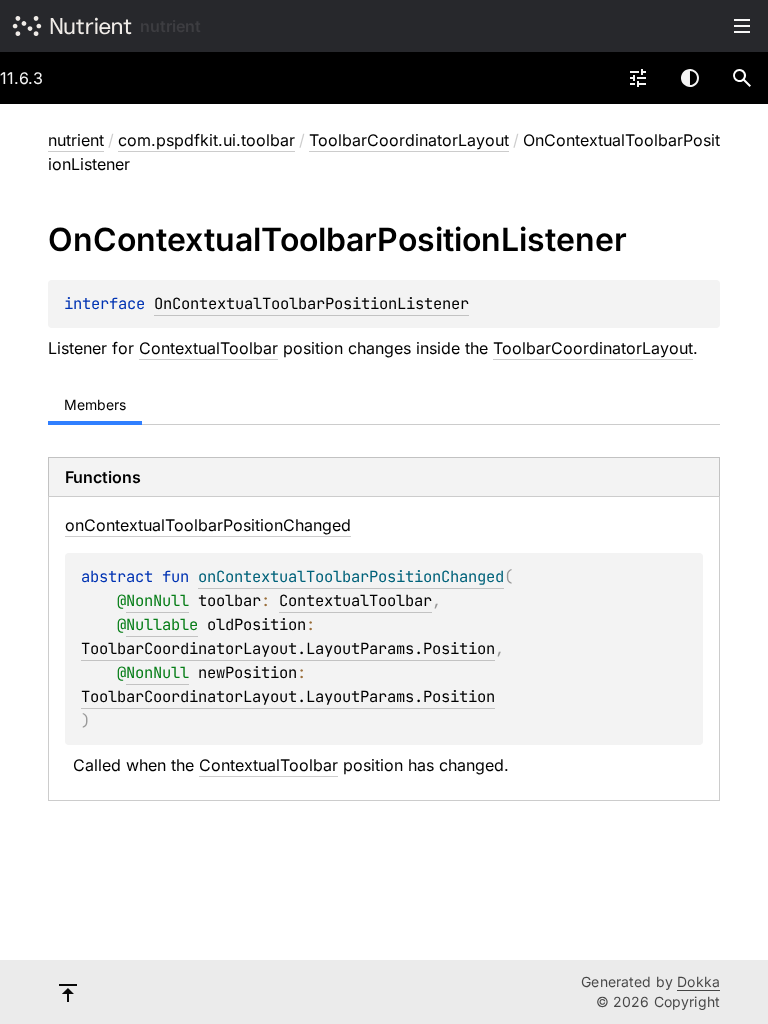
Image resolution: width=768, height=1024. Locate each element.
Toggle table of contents (742, 26)
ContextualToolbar (208, 348)
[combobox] (638, 78)
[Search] (742, 78)
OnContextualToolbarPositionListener (311, 303)
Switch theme (690, 78)
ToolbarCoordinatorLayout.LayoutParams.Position (288, 648)
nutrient (170, 26)
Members (95, 404)
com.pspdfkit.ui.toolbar (206, 140)
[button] (742, 78)
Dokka (698, 981)
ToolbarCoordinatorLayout (409, 140)
